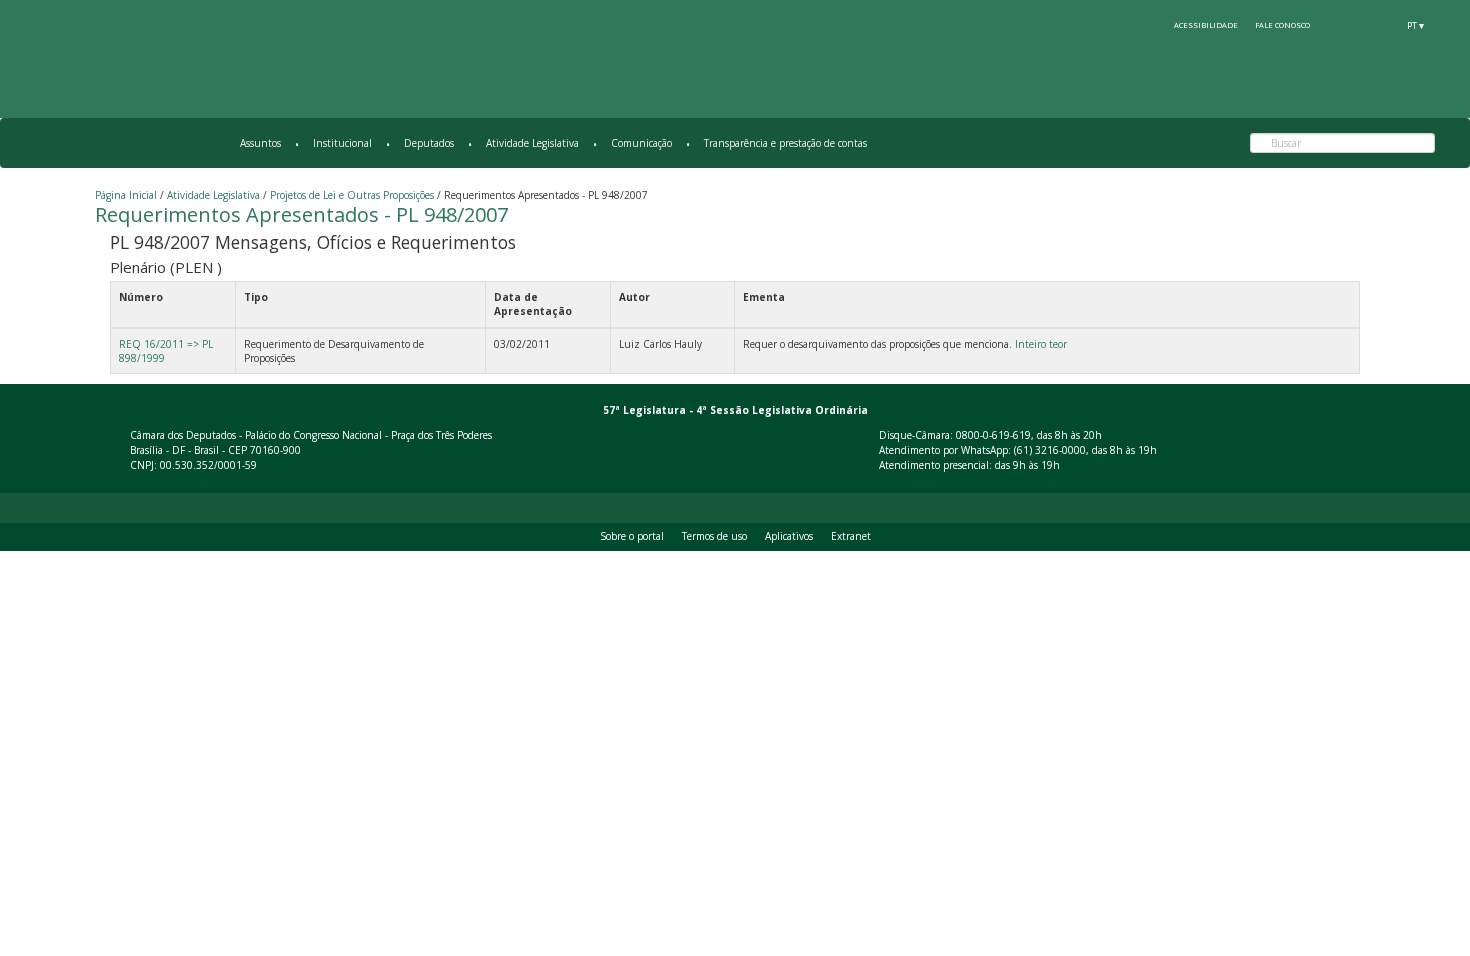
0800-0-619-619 (993, 435)
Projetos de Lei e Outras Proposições (352, 195)
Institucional (342, 143)
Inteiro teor (1041, 344)
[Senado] (1379, 25)
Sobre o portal (632, 536)
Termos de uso (714, 536)
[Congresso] (1342, 25)
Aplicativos (789, 536)
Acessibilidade (1206, 25)
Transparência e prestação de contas (785, 143)
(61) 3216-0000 (1050, 450)
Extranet (851, 536)
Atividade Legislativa (532, 143)
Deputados (429, 143)
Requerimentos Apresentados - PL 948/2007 (301, 214)
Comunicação (641, 143)
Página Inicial (126, 195)
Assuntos (260, 143)
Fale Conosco (1282, 25)
